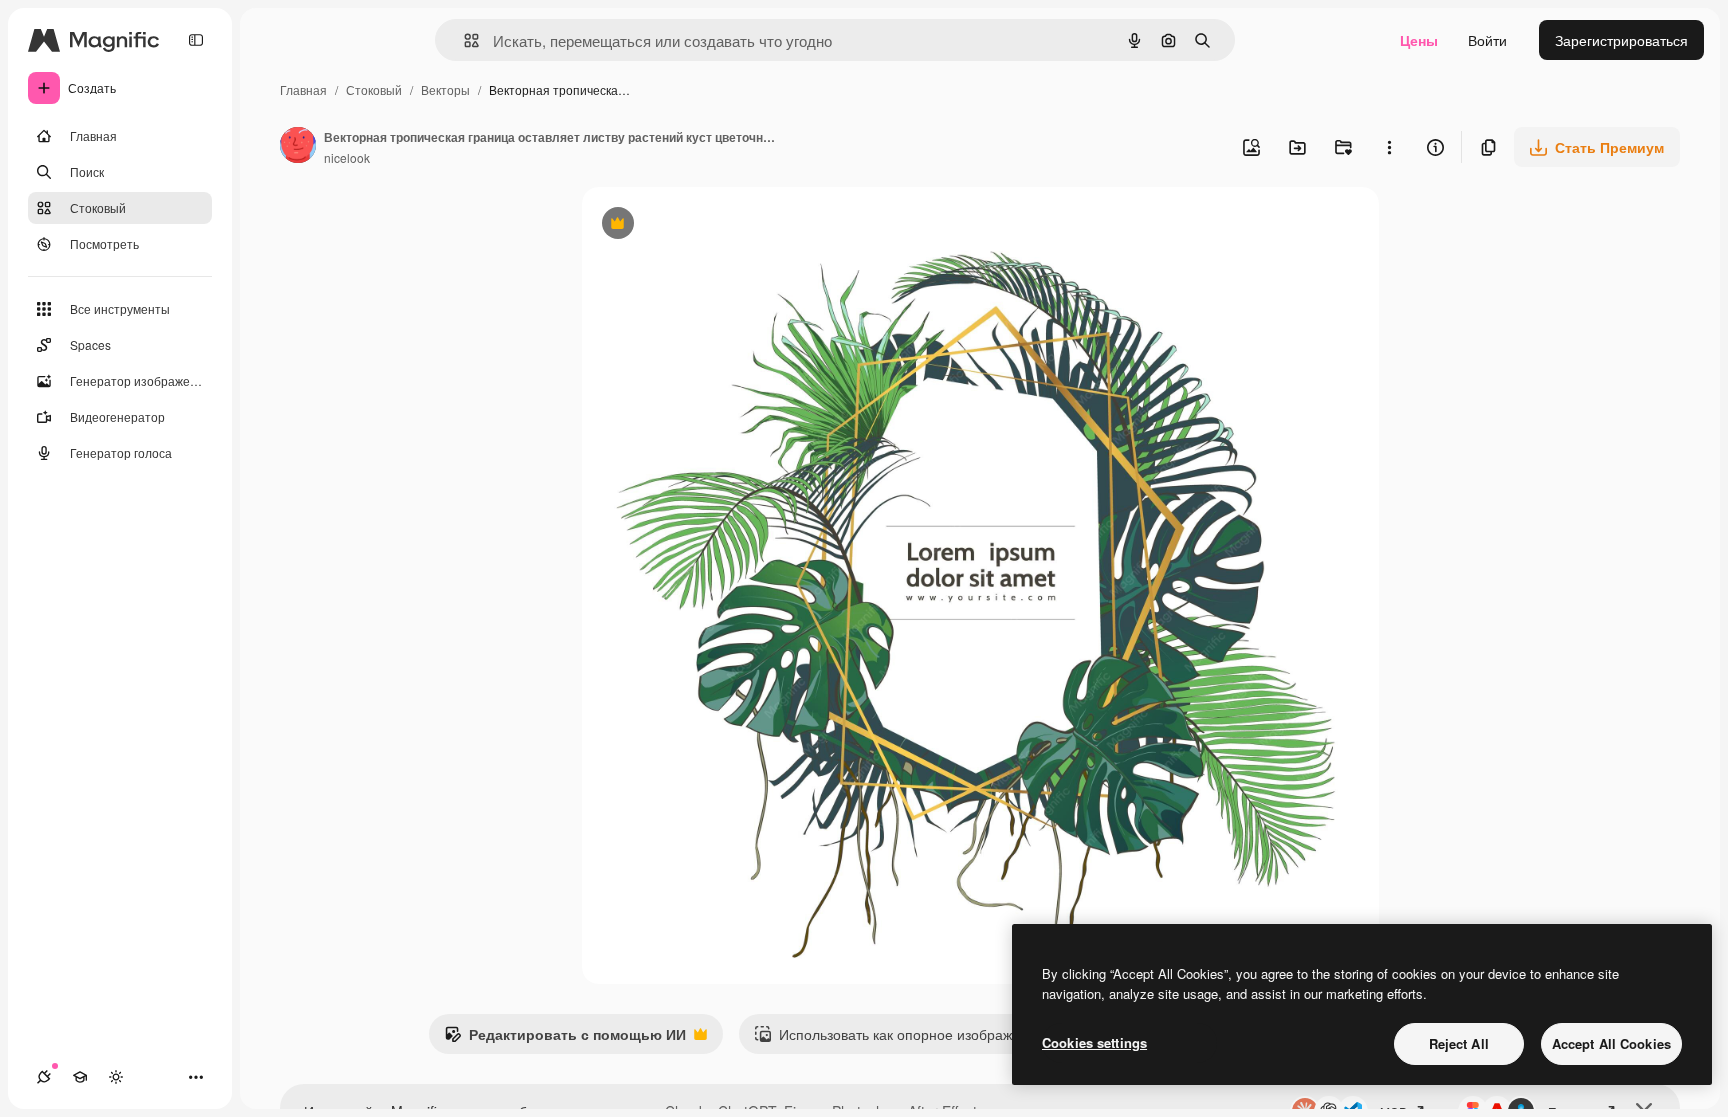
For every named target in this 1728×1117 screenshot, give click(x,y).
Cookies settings (1094, 1042)
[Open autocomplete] (463, 40)
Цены (1419, 40)
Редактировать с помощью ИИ (565, 1039)
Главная (303, 89)
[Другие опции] (1389, 147)
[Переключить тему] (116, 1077)
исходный (716, 225)
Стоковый (374, 89)
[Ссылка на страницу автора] (298, 147)
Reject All (1459, 1043)
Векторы (445, 89)
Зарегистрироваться (1621, 40)
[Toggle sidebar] (196, 40)
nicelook (347, 157)
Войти (1487, 40)
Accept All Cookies (1611, 1043)
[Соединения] (44, 1077)
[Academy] (80, 1077)
